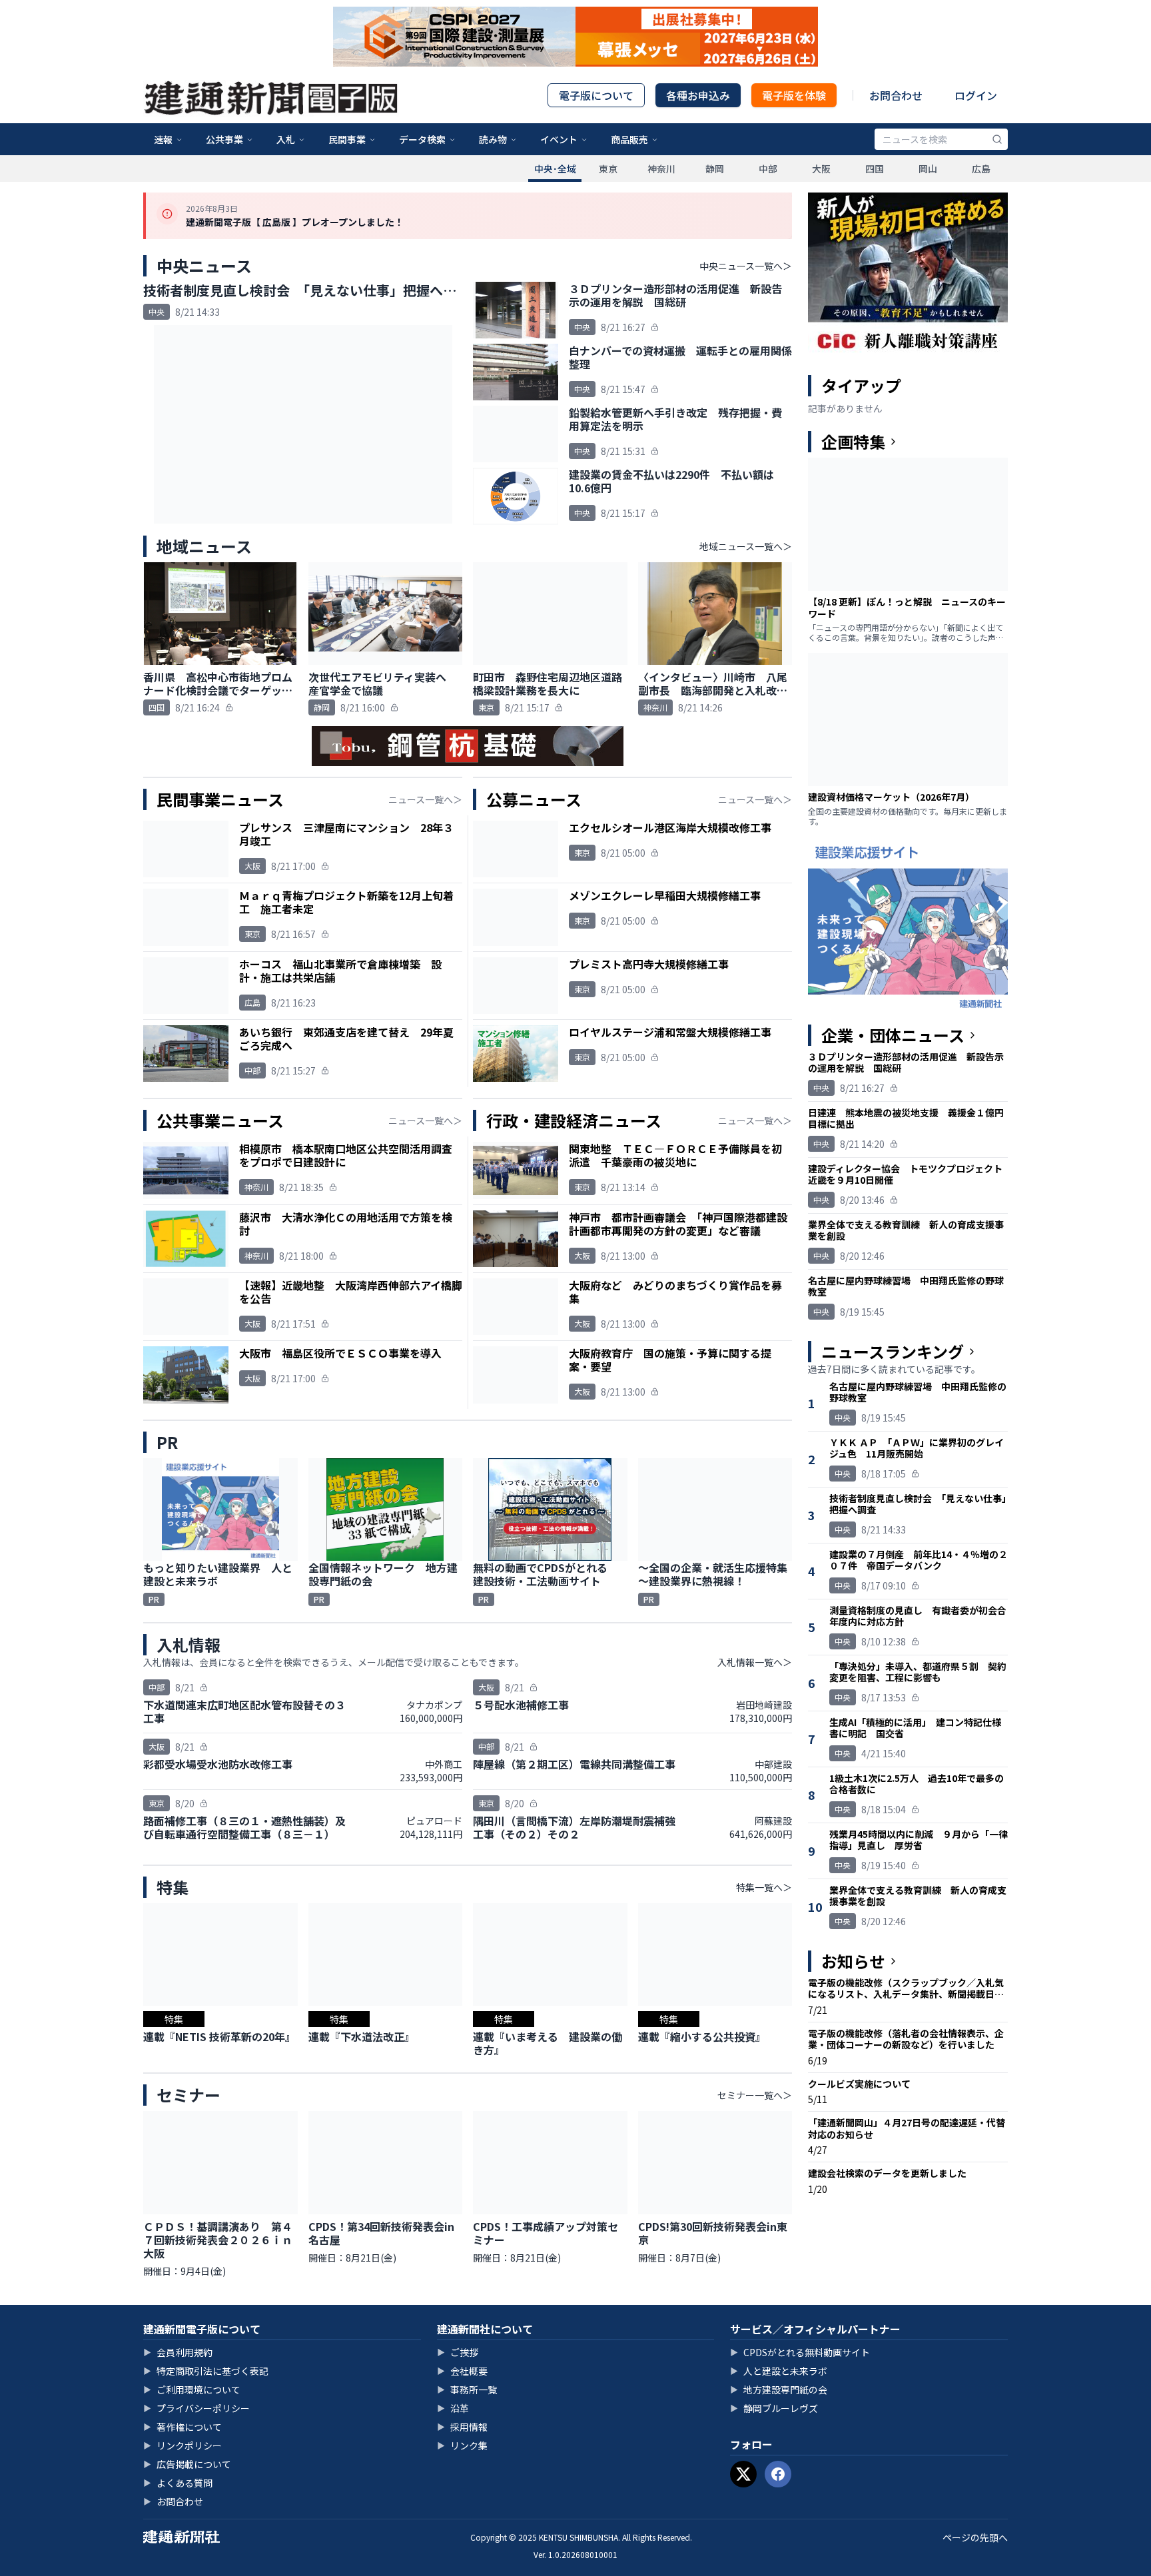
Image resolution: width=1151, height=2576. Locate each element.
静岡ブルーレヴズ (774, 2408)
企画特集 (853, 442)
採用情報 (462, 2427)
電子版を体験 (794, 95)
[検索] (997, 139)
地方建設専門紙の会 (779, 2389)
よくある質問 (178, 2483)
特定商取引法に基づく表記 (206, 2371)
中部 (768, 169)
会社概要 (462, 2371)
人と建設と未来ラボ (779, 2371)
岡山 (928, 169)
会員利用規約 (178, 2352)
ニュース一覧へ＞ (425, 799)
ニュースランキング (893, 1352)
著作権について (183, 2427)
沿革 (453, 2408)
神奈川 (661, 169)
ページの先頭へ (975, 2537)
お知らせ (853, 1961)
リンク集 (462, 2445)
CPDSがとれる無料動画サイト (800, 2352)
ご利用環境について (192, 2389)
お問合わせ (896, 95)
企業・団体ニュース (893, 1035)
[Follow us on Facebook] (778, 2474)
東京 (608, 169)
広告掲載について (187, 2464)
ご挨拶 (458, 2352)
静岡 (715, 169)
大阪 (821, 169)
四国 (875, 169)
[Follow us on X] (743, 2474)
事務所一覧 (467, 2389)
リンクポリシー (183, 2445)
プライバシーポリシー (196, 2408)
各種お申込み (698, 95)
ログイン (976, 95)
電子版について (596, 95)
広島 (981, 169)
